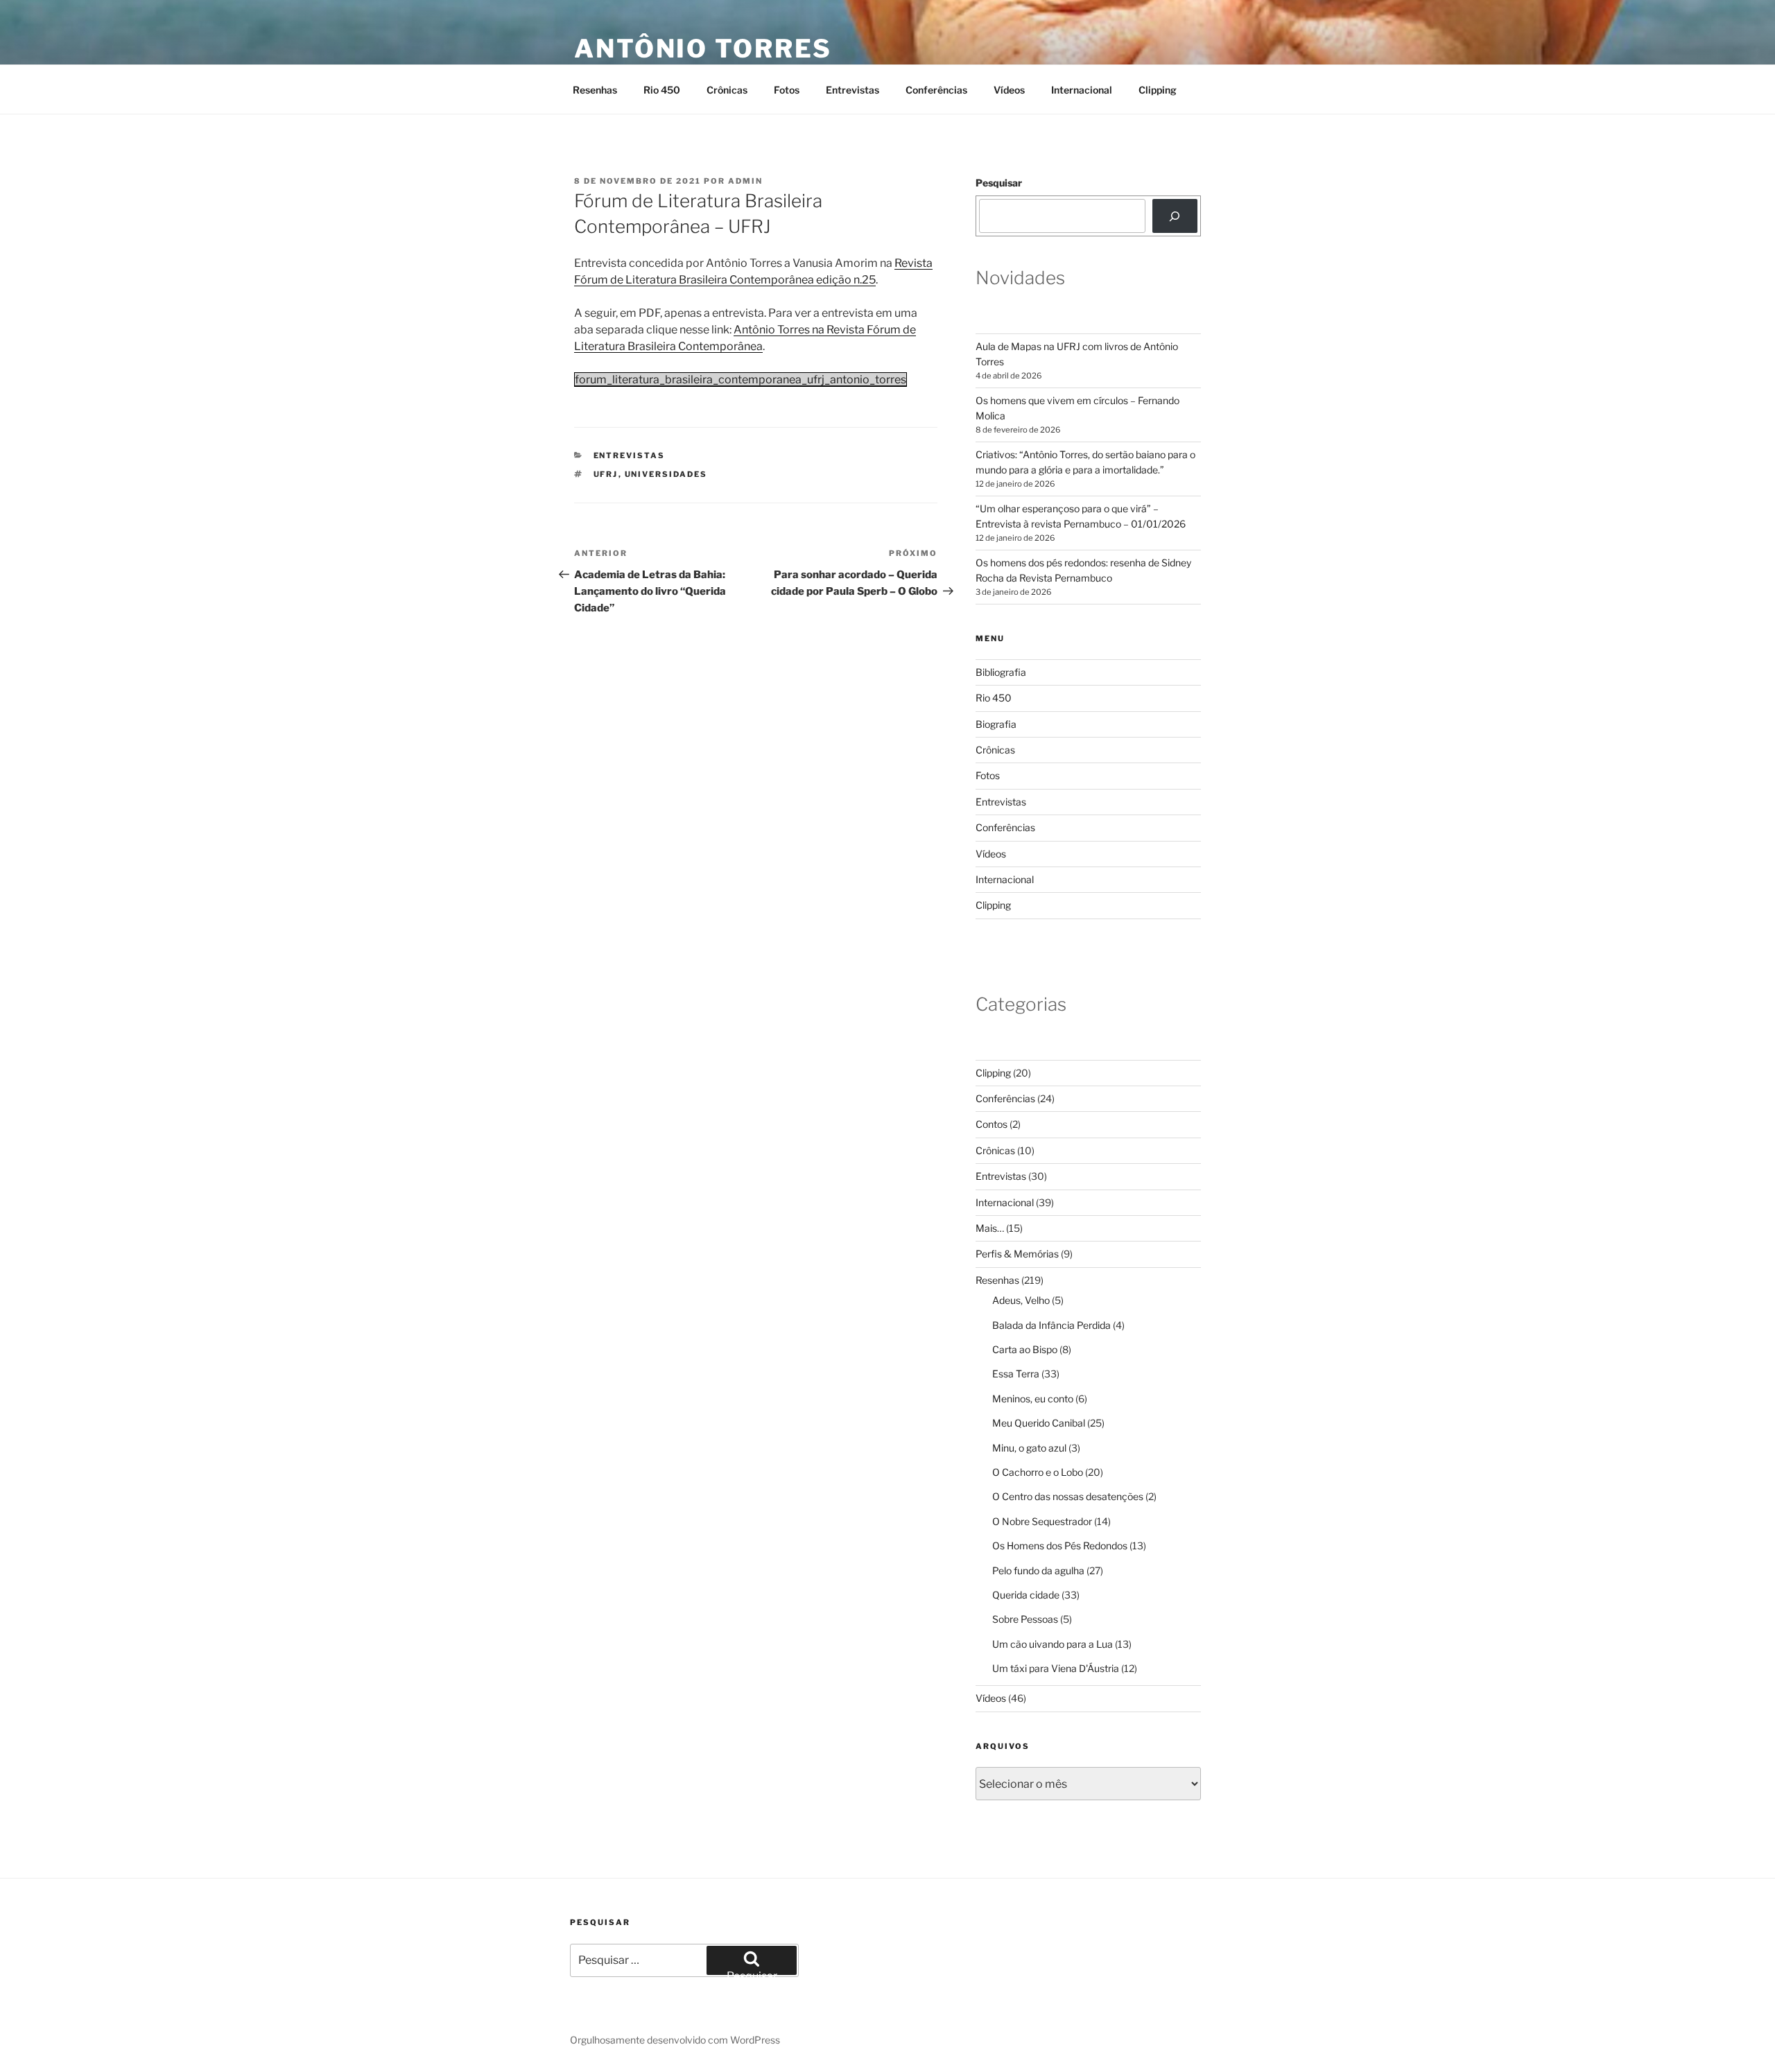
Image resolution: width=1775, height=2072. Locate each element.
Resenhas (595, 90)
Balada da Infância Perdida (1051, 1325)
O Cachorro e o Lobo (1038, 1472)
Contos (992, 1124)
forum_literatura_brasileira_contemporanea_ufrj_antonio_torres (741, 380)
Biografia (996, 724)
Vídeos (1009, 90)
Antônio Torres (703, 49)
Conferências (936, 90)
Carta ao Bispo (1025, 1349)
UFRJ (606, 474)
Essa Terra (1016, 1374)
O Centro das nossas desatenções (1068, 1496)
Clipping (1158, 90)
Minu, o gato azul (1029, 1448)
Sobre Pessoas (1025, 1619)
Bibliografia (1001, 672)
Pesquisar (999, 183)
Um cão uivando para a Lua (1053, 1644)
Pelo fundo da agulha (1038, 1570)
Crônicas (727, 90)
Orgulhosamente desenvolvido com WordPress (675, 2040)
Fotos (787, 90)
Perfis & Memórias (1017, 1254)
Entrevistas (852, 90)
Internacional (1082, 90)
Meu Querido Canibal (1039, 1423)
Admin (745, 181)
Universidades (666, 474)
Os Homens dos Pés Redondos (1060, 1546)
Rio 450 (662, 90)
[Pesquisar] (1175, 216)
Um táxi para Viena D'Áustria (1056, 1668)
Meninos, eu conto (1033, 1399)
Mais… (990, 1228)
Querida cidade (1026, 1595)
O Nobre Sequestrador (1042, 1521)
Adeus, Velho (1021, 1300)
